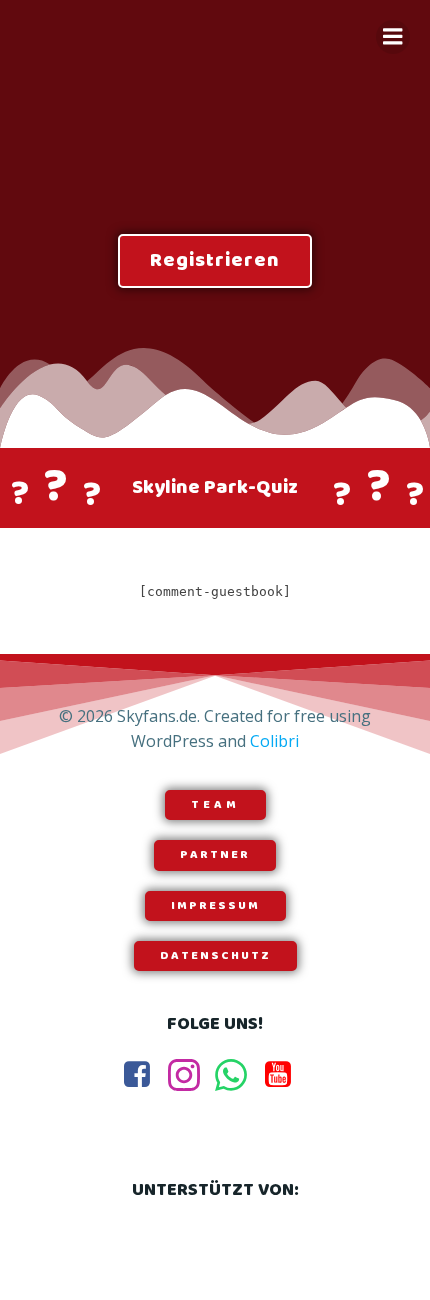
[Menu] (393, 37)
